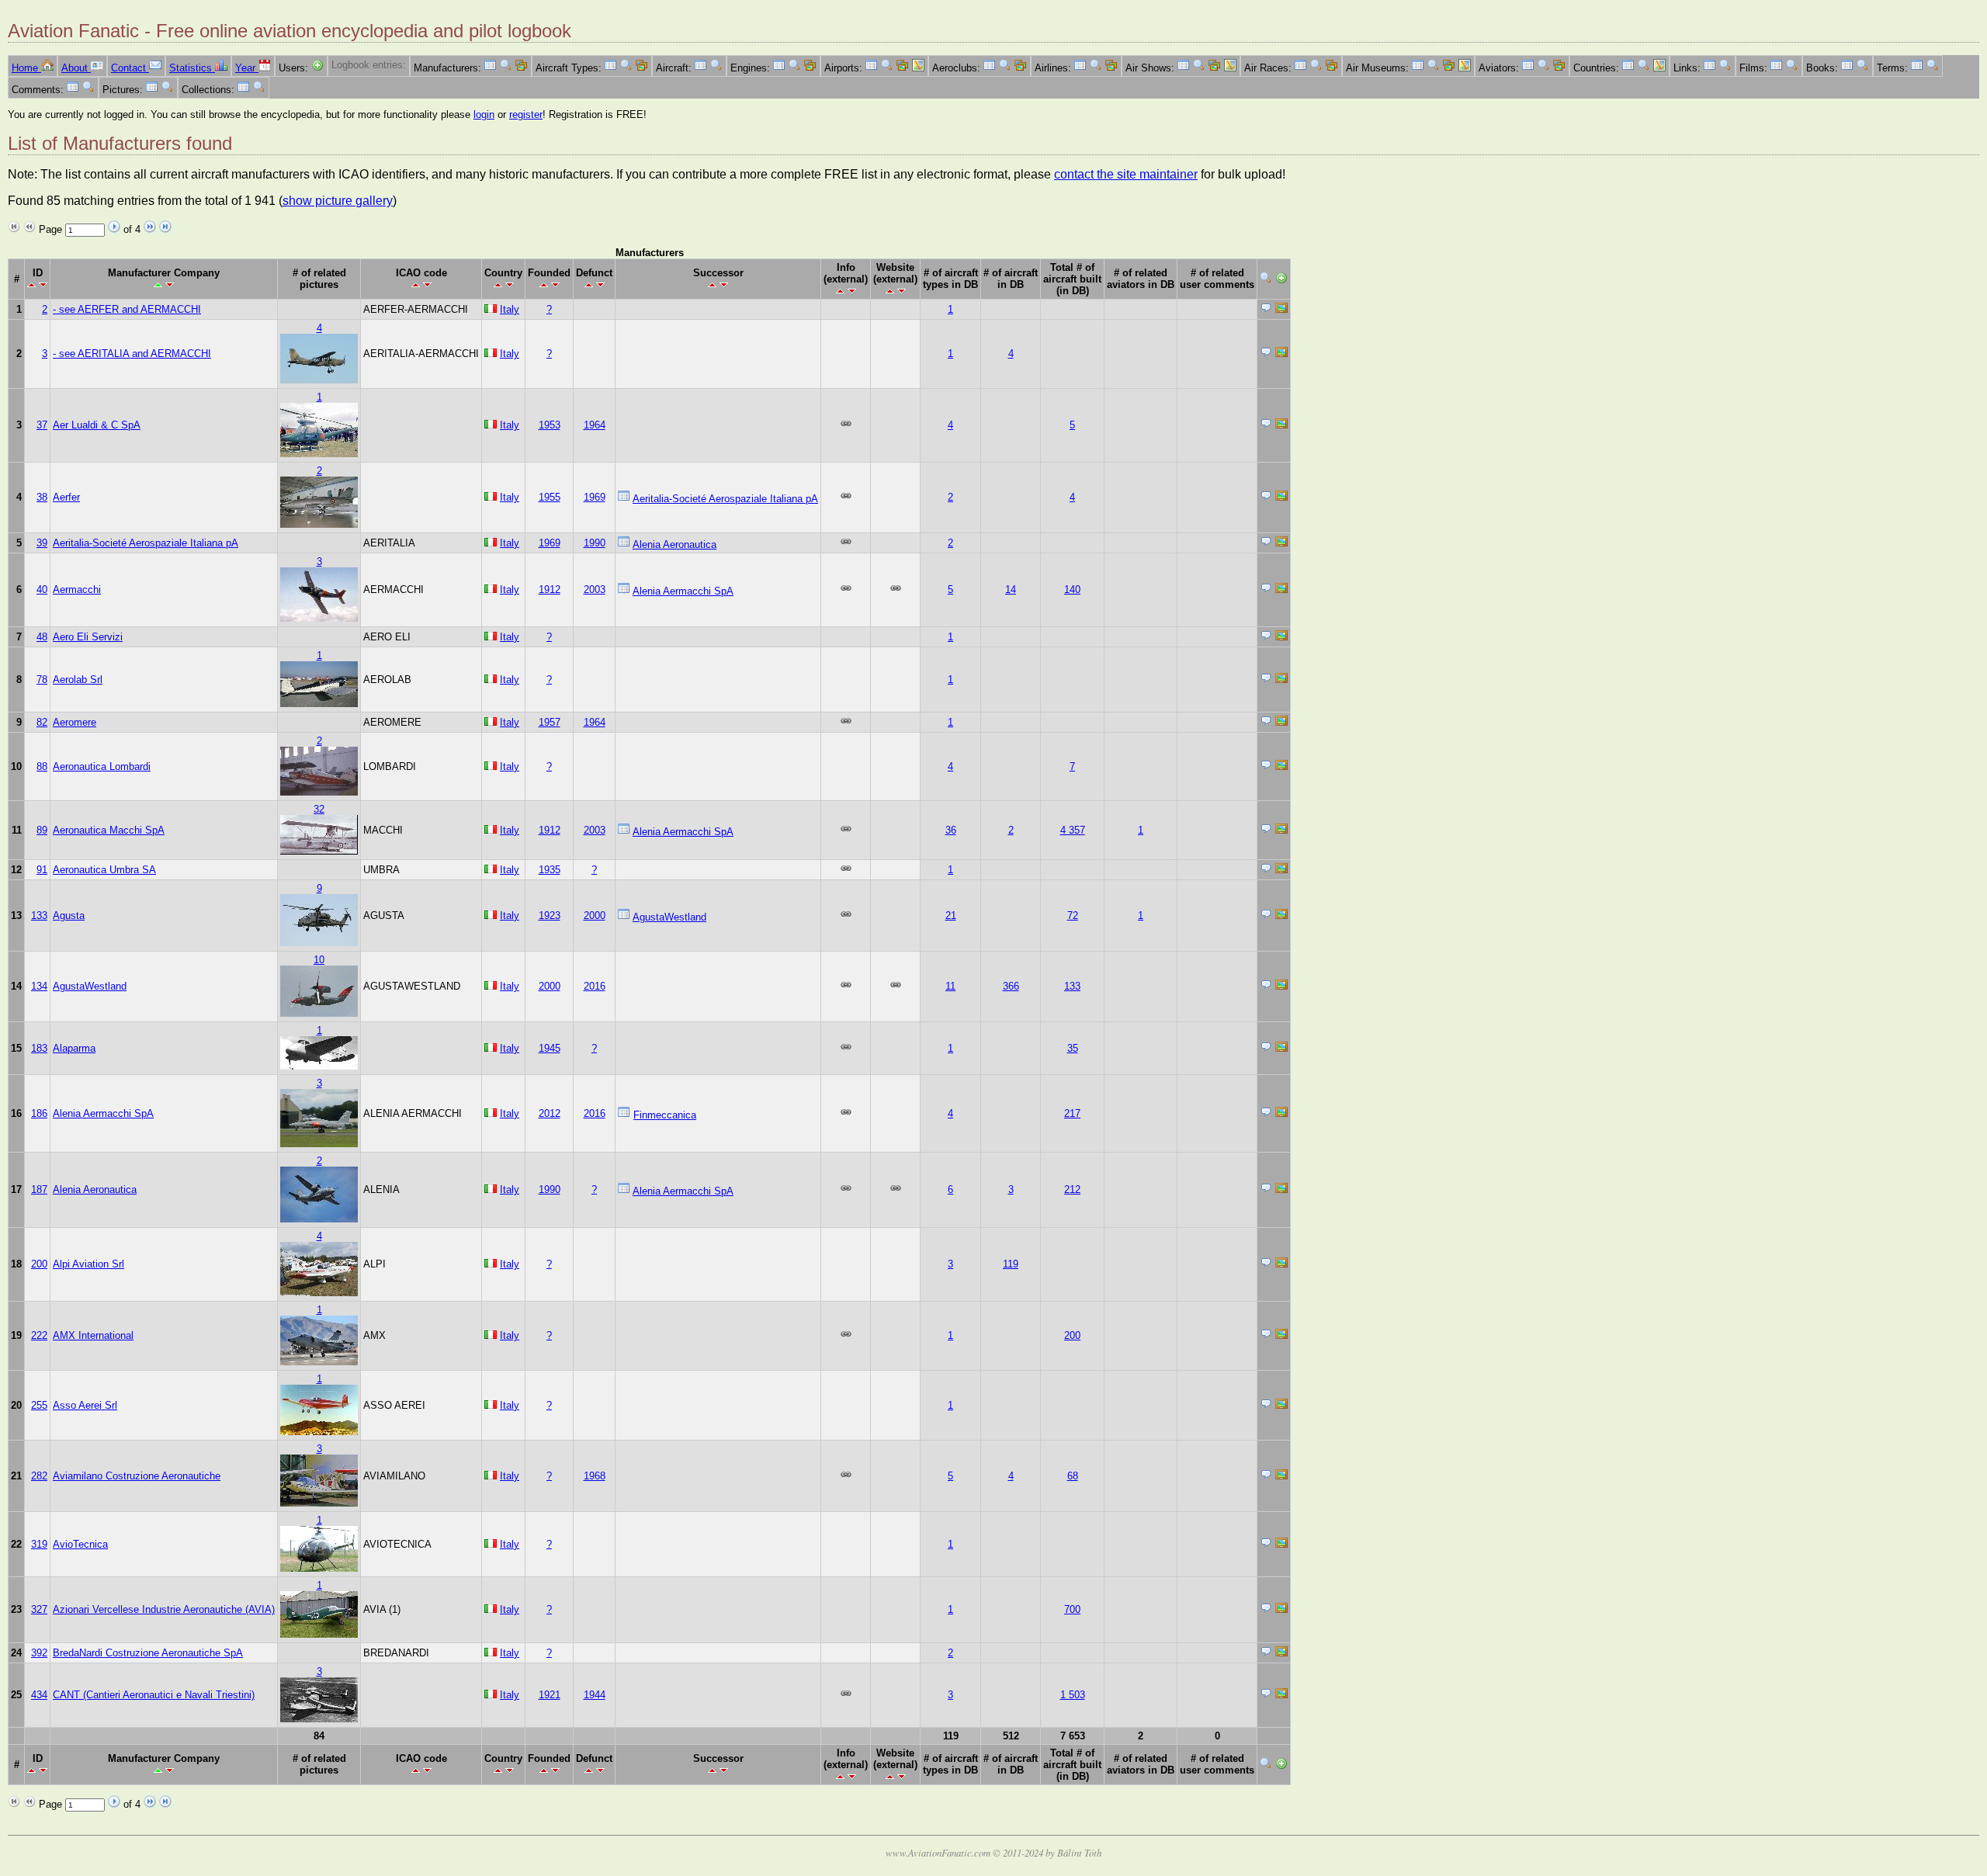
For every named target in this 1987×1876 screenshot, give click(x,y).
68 (1073, 1476)
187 (39, 1189)
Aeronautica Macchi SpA (109, 830)
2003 (595, 590)
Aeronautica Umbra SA (104, 870)
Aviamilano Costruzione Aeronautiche (137, 1476)
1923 (550, 915)
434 (39, 1695)
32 (319, 809)
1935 (550, 870)
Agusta (69, 915)
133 (39, 915)
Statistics (192, 68)
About (76, 68)
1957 (550, 722)
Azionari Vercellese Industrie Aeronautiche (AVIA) (164, 1609)
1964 (595, 425)
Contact (130, 68)
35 (1073, 1048)
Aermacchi (77, 590)
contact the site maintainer (1126, 174)
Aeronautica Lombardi (102, 766)
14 (1011, 590)
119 (1011, 1264)
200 (39, 1264)
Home (26, 68)
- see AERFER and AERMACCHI (127, 309)
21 (951, 915)
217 (1072, 1113)
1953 (550, 425)
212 (1072, 1189)
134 (39, 986)
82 (42, 722)
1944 (595, 1695)
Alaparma (74, 1048)
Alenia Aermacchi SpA (683, 591)
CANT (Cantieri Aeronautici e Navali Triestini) (154, 1695)
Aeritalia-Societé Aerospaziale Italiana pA (725, 499)
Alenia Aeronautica (674, 544)
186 (39, 1113)
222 (39, 1335)
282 (39, 1476)
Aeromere (75, 722)
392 (39, 1653)
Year (247, 68)
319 (39, 1544)
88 (42, 766)
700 (1072, 1609)
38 (42, 497)
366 (1011, 986)
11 (950, 986)
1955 (550, 497)
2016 (595, 986)
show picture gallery (338, 201)
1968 (595, 1476)
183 (39, 1048)
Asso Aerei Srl (85, 1405)
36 (951, 830)
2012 (550, 1113)
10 (319, 960)
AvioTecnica (80, 1544)
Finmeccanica (665, 1115)
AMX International (93, 1335)
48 (42, 637)
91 (42, 870)
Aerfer (66, 497)
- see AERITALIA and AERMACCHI (132, 354)
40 (42, 590)
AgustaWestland (669, 917)
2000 (595, 915)
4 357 (1073, 830)
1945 (550, 1048)
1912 (550, 590)
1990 (595, 543)
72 (1073, 915)
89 (42, 830)
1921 (550, 1695)
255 (39, 1405)
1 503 (1073, 1695)
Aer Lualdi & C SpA (97, 425)
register (526, 114)
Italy (510, 309)
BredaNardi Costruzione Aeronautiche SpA (148, 1653)
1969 (595, 497)
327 (39, 1609)
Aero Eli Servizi (88, 637)
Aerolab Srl (78, 680)
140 (1072, 590)
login (484, 114)
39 (42, 543)
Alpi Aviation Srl (88, 1264)
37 (42, 425)
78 (42, 680)
